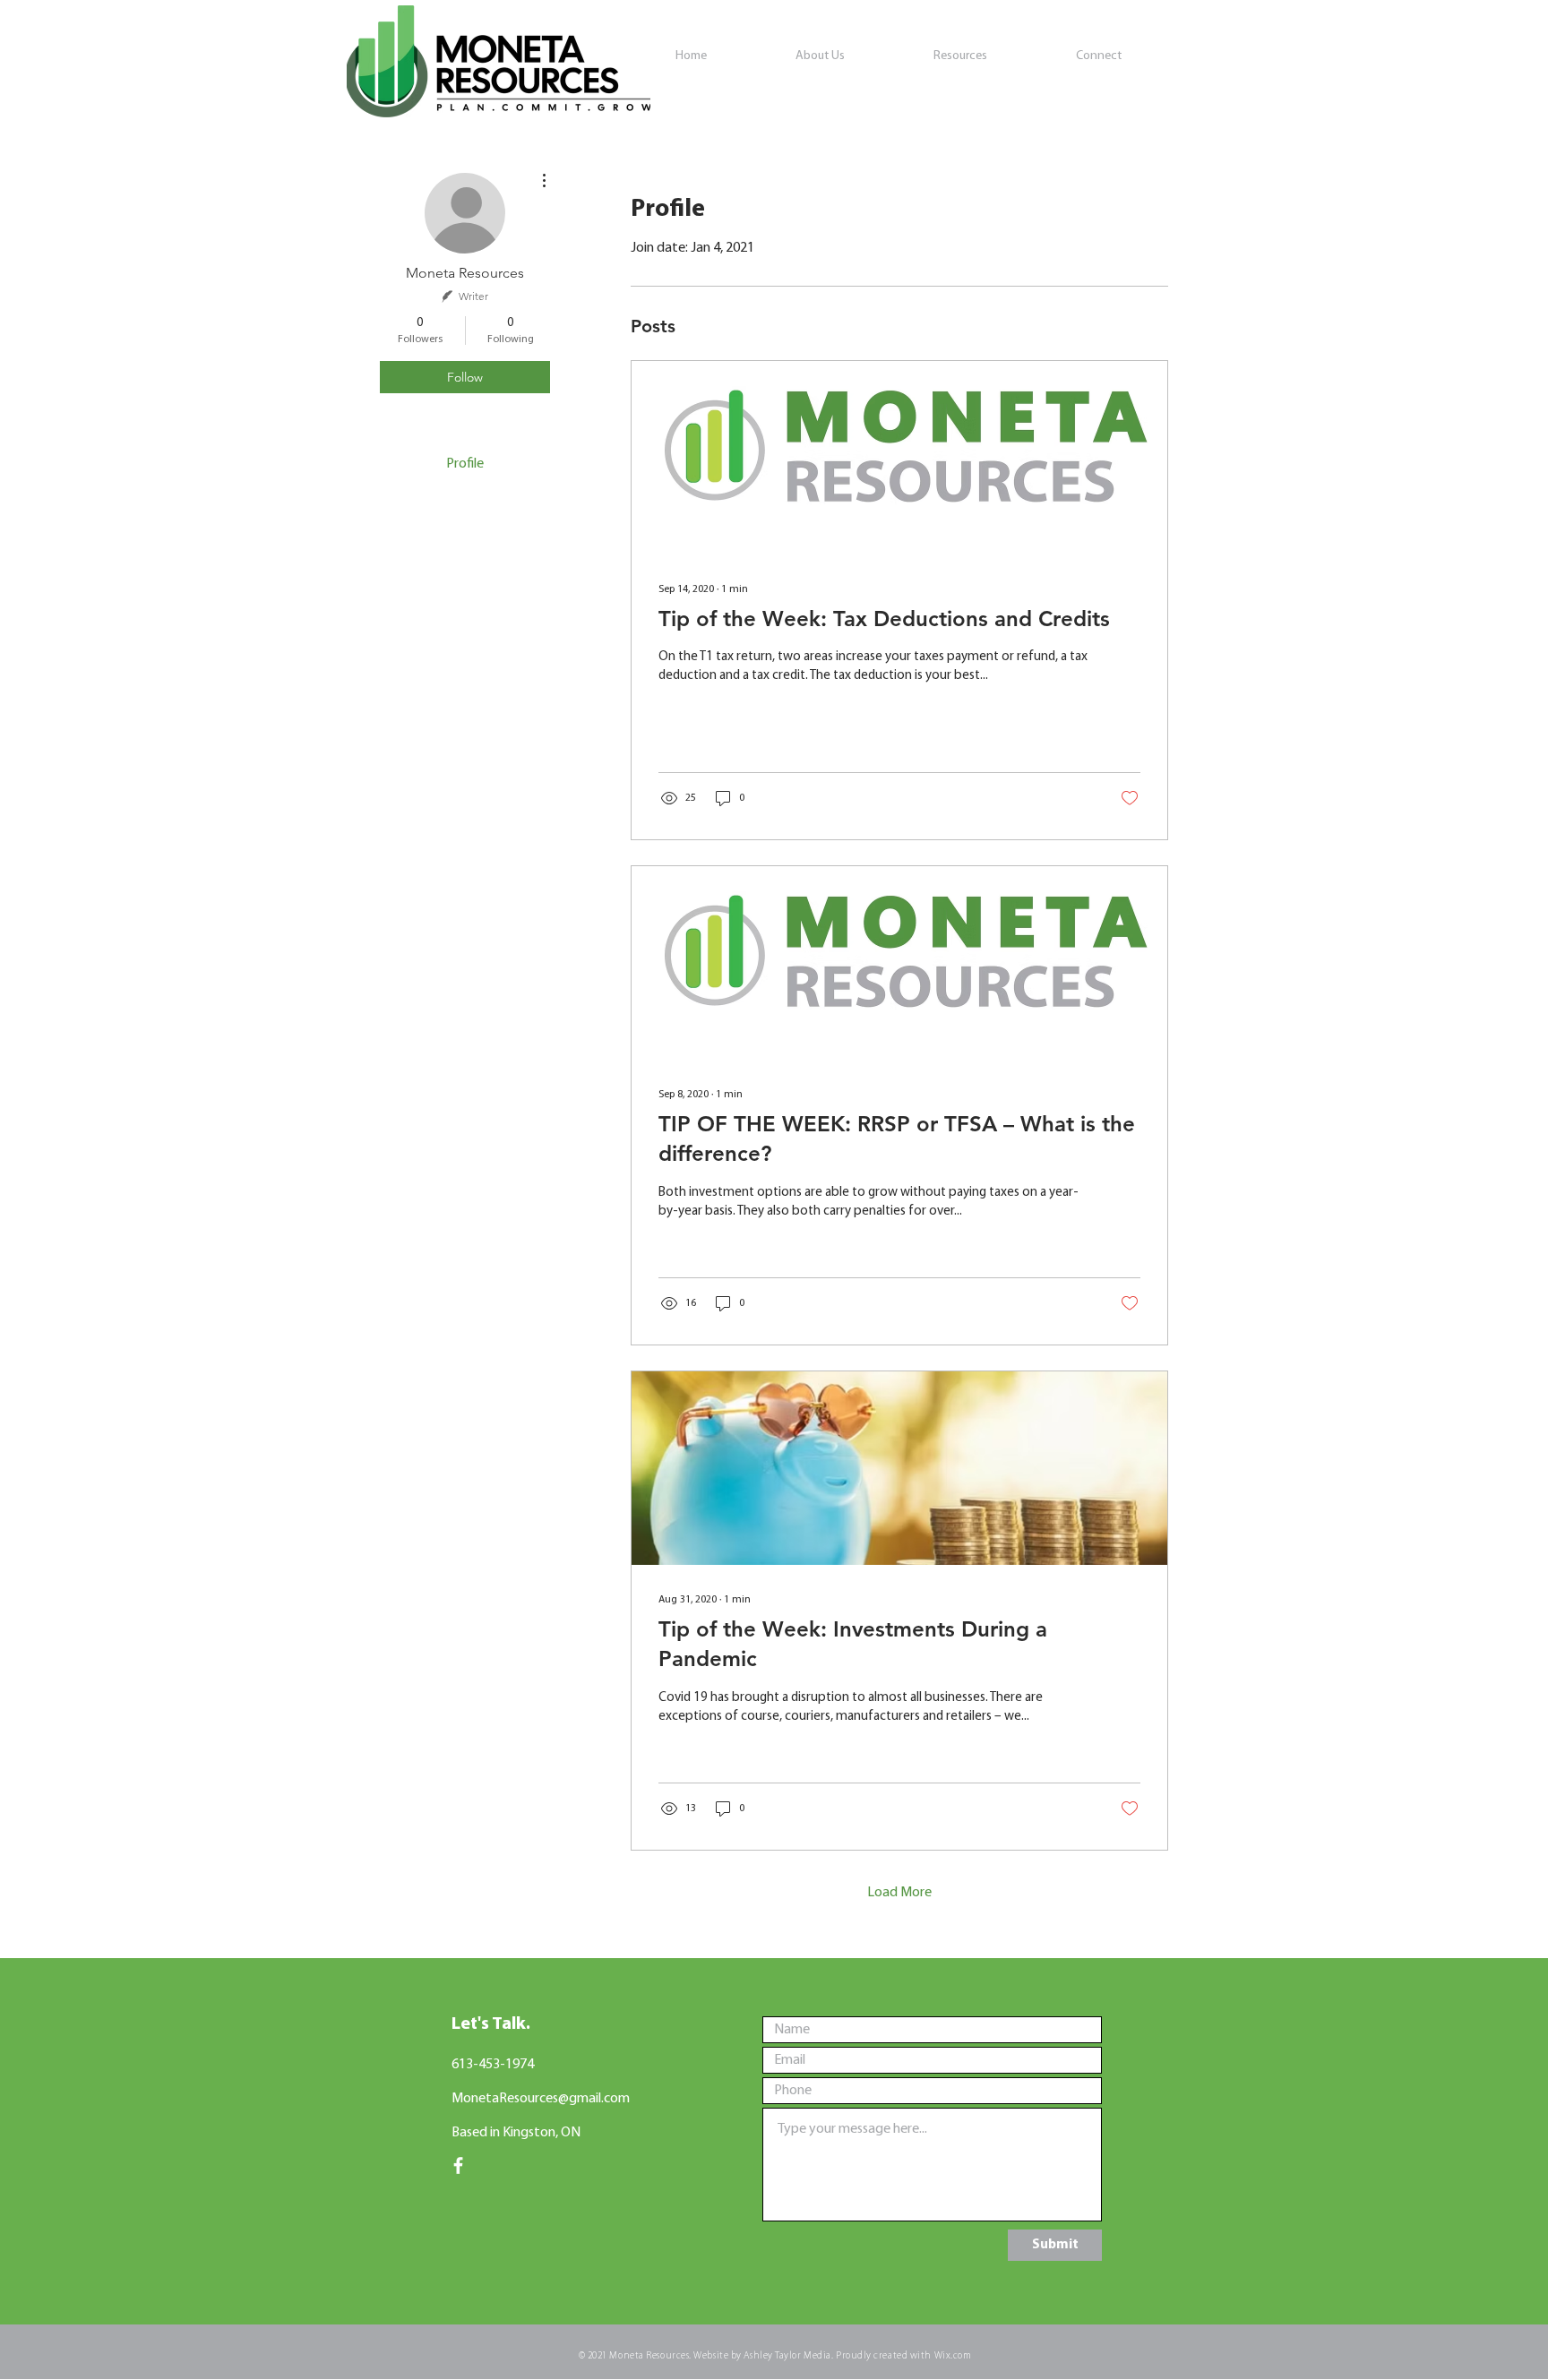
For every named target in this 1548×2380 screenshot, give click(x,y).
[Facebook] (458, 2165)
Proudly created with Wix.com (903, 2356)
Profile (465, 464)
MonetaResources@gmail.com (541, 2099)
